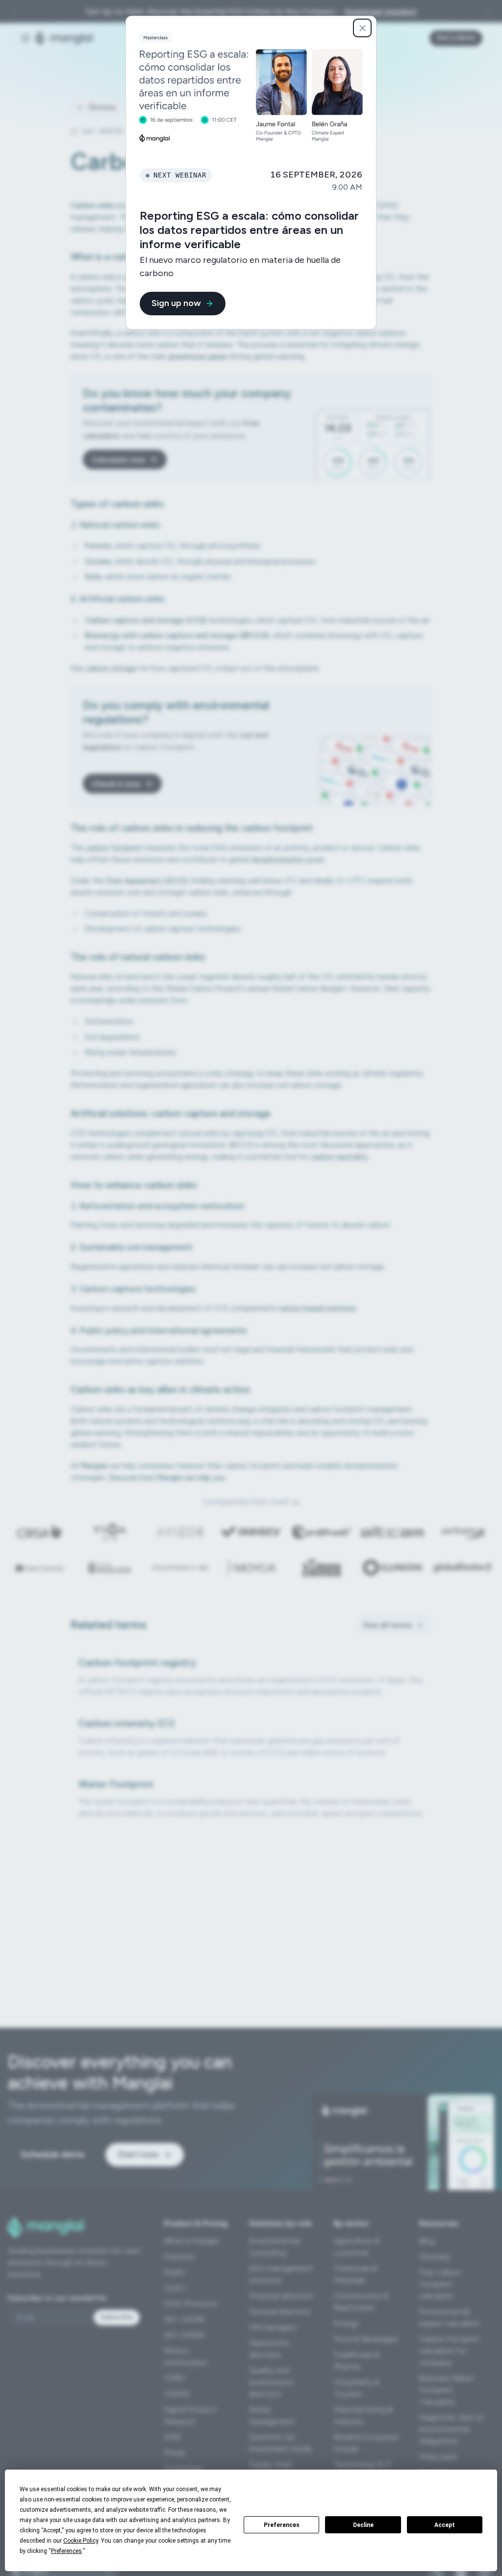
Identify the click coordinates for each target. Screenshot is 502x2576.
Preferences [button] (66, 2551)
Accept (445, 2525)
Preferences (282, 2525)
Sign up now (176, 303)
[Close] (362, 28)
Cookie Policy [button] (81, 2541)
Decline (363, 2525)
